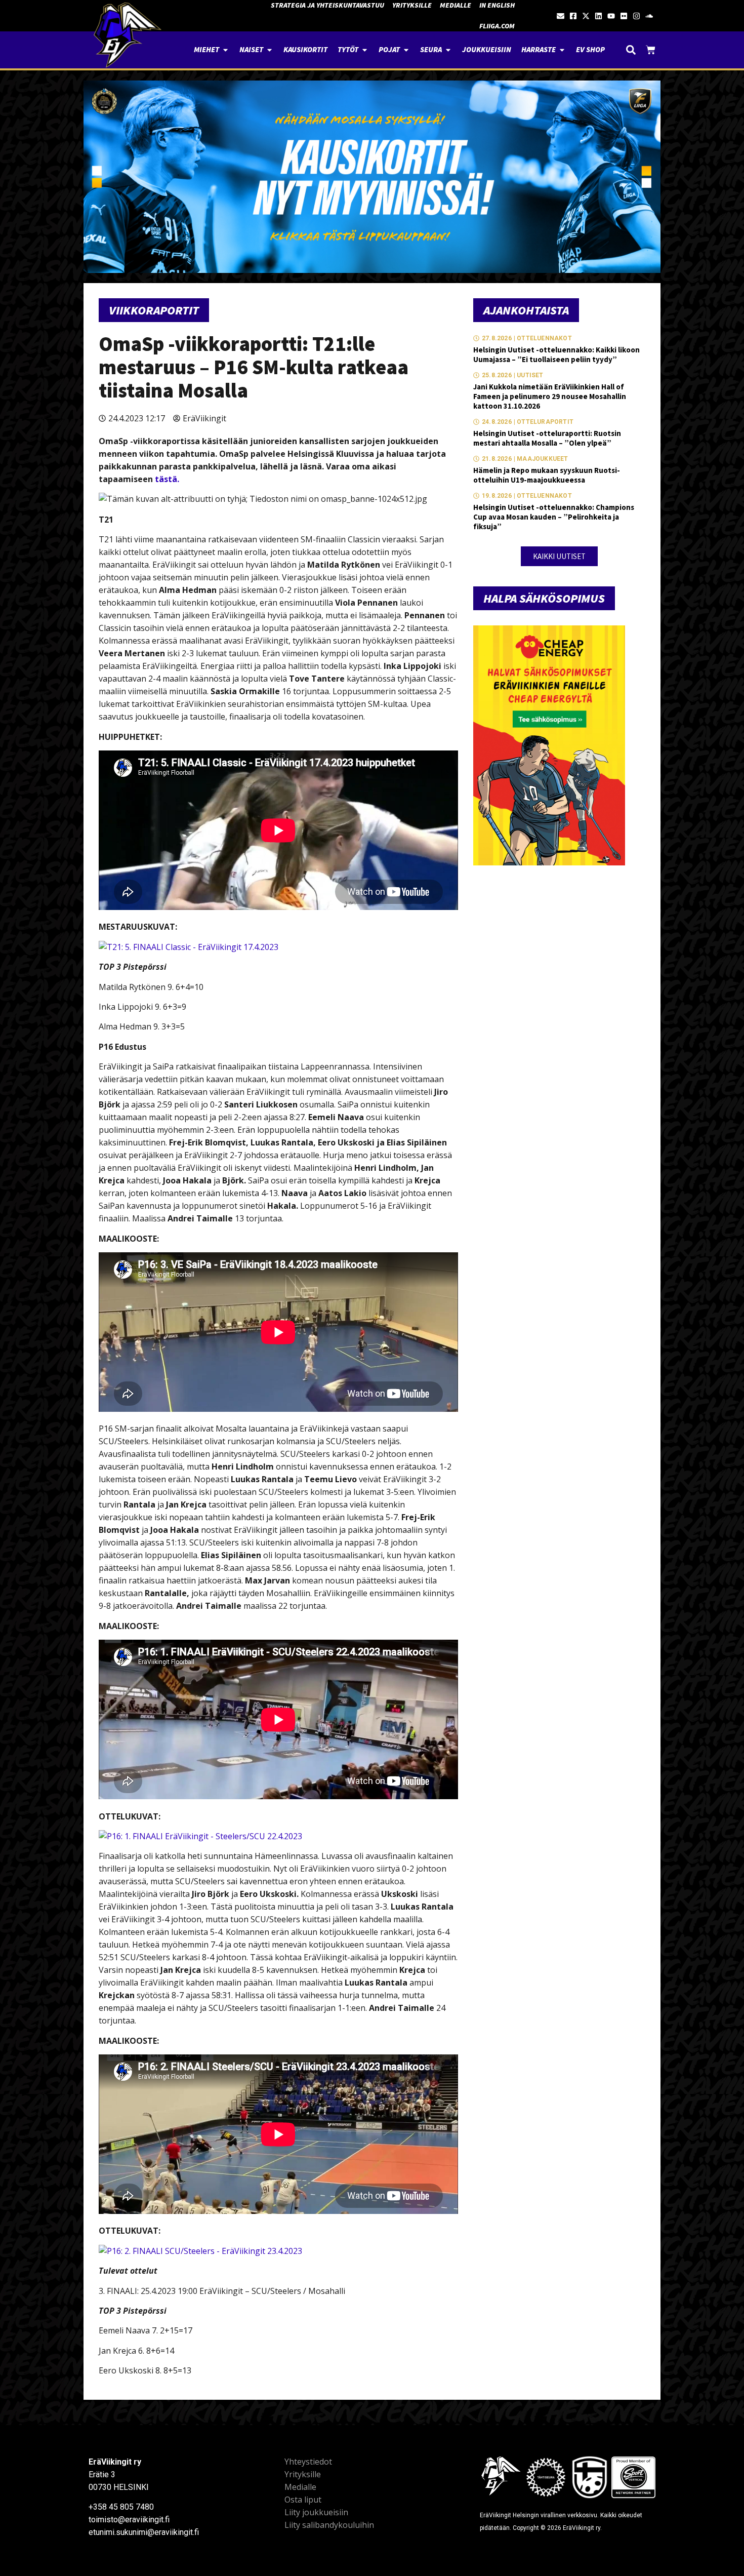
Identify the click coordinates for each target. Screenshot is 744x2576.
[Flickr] (624, 16)
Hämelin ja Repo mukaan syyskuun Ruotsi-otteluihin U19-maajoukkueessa (547, 475)
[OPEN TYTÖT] (365, 50)
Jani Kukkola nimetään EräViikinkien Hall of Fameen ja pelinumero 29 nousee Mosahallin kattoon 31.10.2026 (550, 396)
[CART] (651, 50)
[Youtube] (611, 16)
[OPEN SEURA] (448, 50)
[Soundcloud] (649, 16)
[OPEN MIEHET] (225, 50)
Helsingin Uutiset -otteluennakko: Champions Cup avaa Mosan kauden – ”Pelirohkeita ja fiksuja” (554, 517)
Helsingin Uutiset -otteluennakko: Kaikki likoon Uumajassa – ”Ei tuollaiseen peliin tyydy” (556, 354)
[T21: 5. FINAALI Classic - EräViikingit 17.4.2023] (189, 947)
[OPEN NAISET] (270, 50)
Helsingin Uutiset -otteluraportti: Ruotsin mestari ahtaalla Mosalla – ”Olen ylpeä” (547, 438)
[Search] (631, 50)
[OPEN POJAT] (406, 50)
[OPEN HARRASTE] (562, 50)
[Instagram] (636, 16)
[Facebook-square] (573, 16)
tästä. (167, 479)
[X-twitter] (586, 16)
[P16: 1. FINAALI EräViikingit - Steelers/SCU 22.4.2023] (200, 1836)
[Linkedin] (598, 16)
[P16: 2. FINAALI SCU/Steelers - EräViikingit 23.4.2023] (200, 2251)
